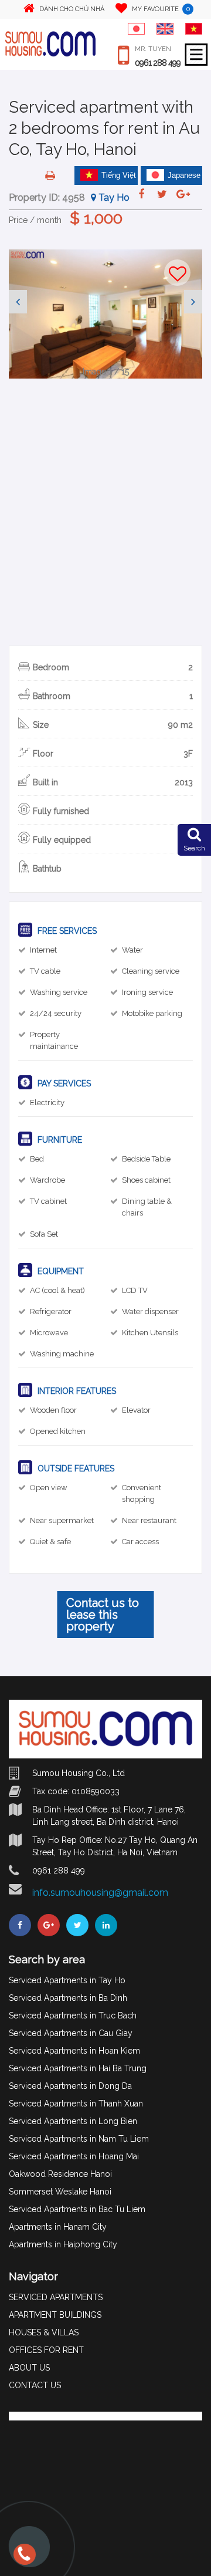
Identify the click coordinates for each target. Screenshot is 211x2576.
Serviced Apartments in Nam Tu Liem (79, 2139)
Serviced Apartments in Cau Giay (71, 2033)
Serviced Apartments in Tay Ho (67, 1980)
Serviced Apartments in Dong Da (70, 2086)
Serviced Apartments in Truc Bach (73, 2015)
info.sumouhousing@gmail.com (100, 1893)
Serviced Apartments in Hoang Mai (74, 2156)
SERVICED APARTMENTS (56, 2297)
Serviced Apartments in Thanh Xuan (76, 2104)
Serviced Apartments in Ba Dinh (68, 1998)
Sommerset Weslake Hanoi (60, 2192)
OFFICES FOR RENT (46, 2350)
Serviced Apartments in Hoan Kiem (74, 2051)
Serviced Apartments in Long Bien (73, 2121)
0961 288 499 (158, 63)
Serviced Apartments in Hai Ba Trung (78, 2068)
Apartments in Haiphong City (63, 2244)
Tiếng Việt (119, 175)
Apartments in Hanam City (58, 2227)
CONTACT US (35, 2385)
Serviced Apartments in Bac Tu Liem (77, 2209)
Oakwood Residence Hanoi (60, 2174)
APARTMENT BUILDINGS (55, 2315)
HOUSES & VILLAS (44, 2332)
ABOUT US (29, 2368)
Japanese (184, 175)
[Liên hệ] (22, 2559)
